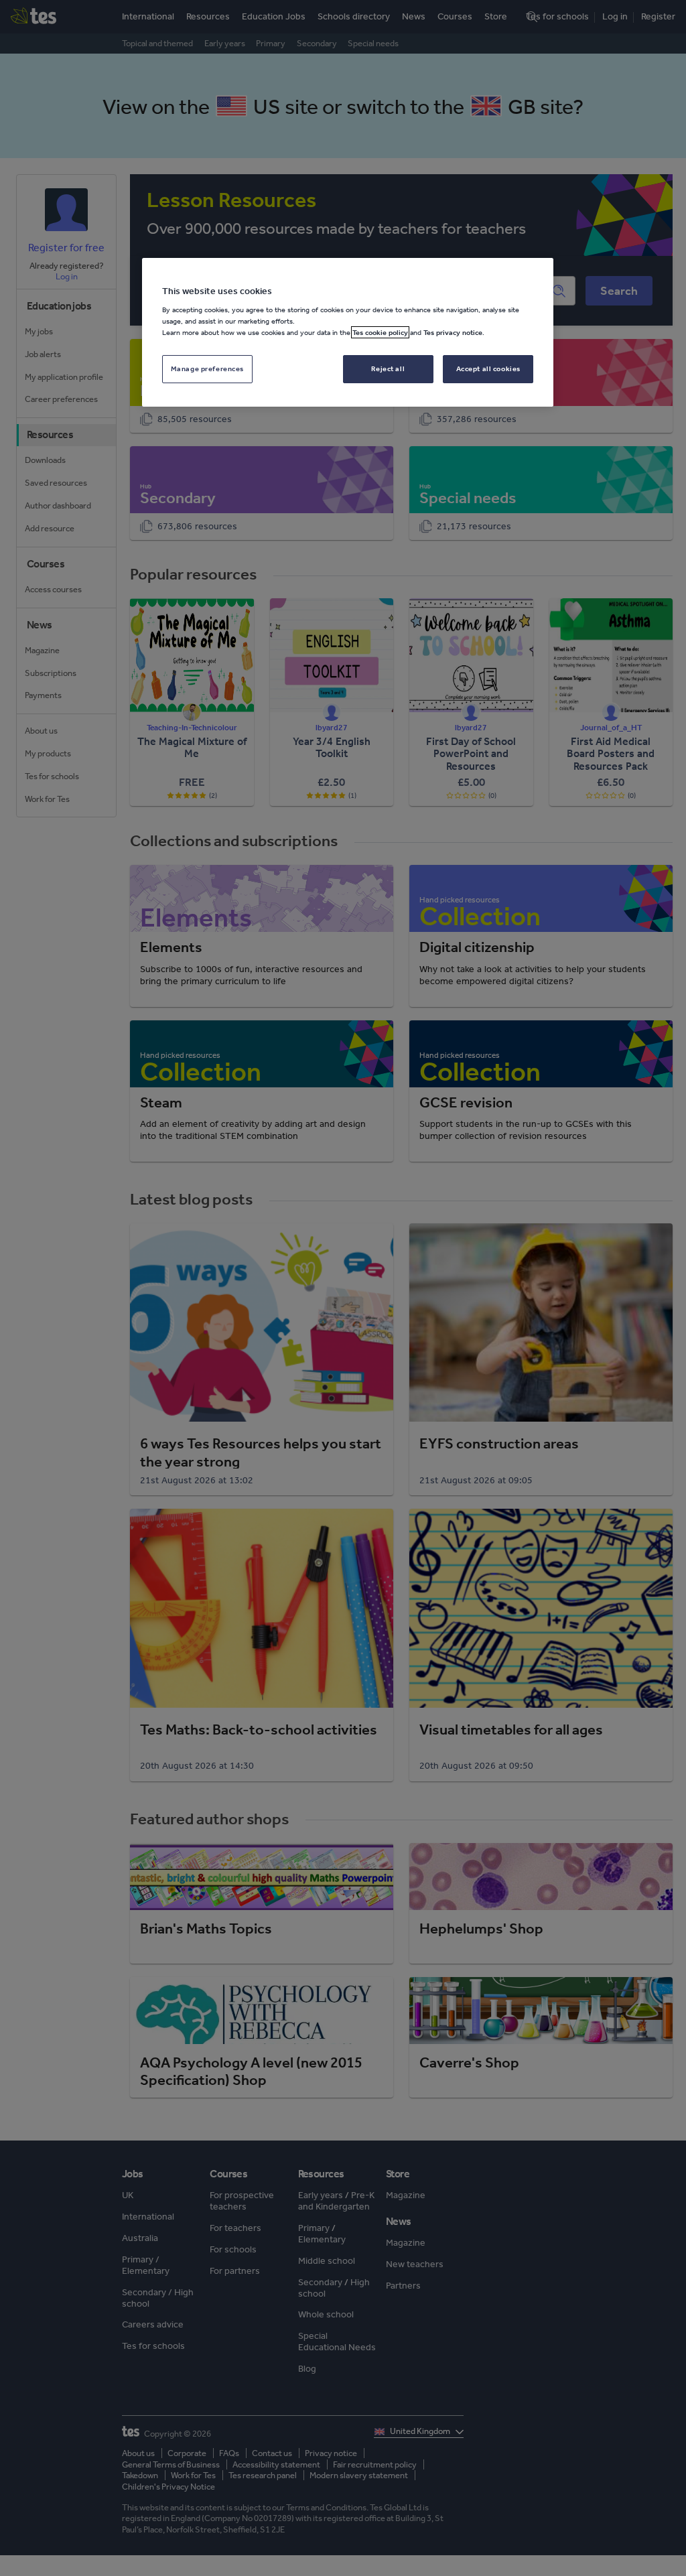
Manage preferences (207, 368)
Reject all (388, 368)
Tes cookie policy (380, 332)
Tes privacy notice (453, 332)
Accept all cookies (488, 368)
